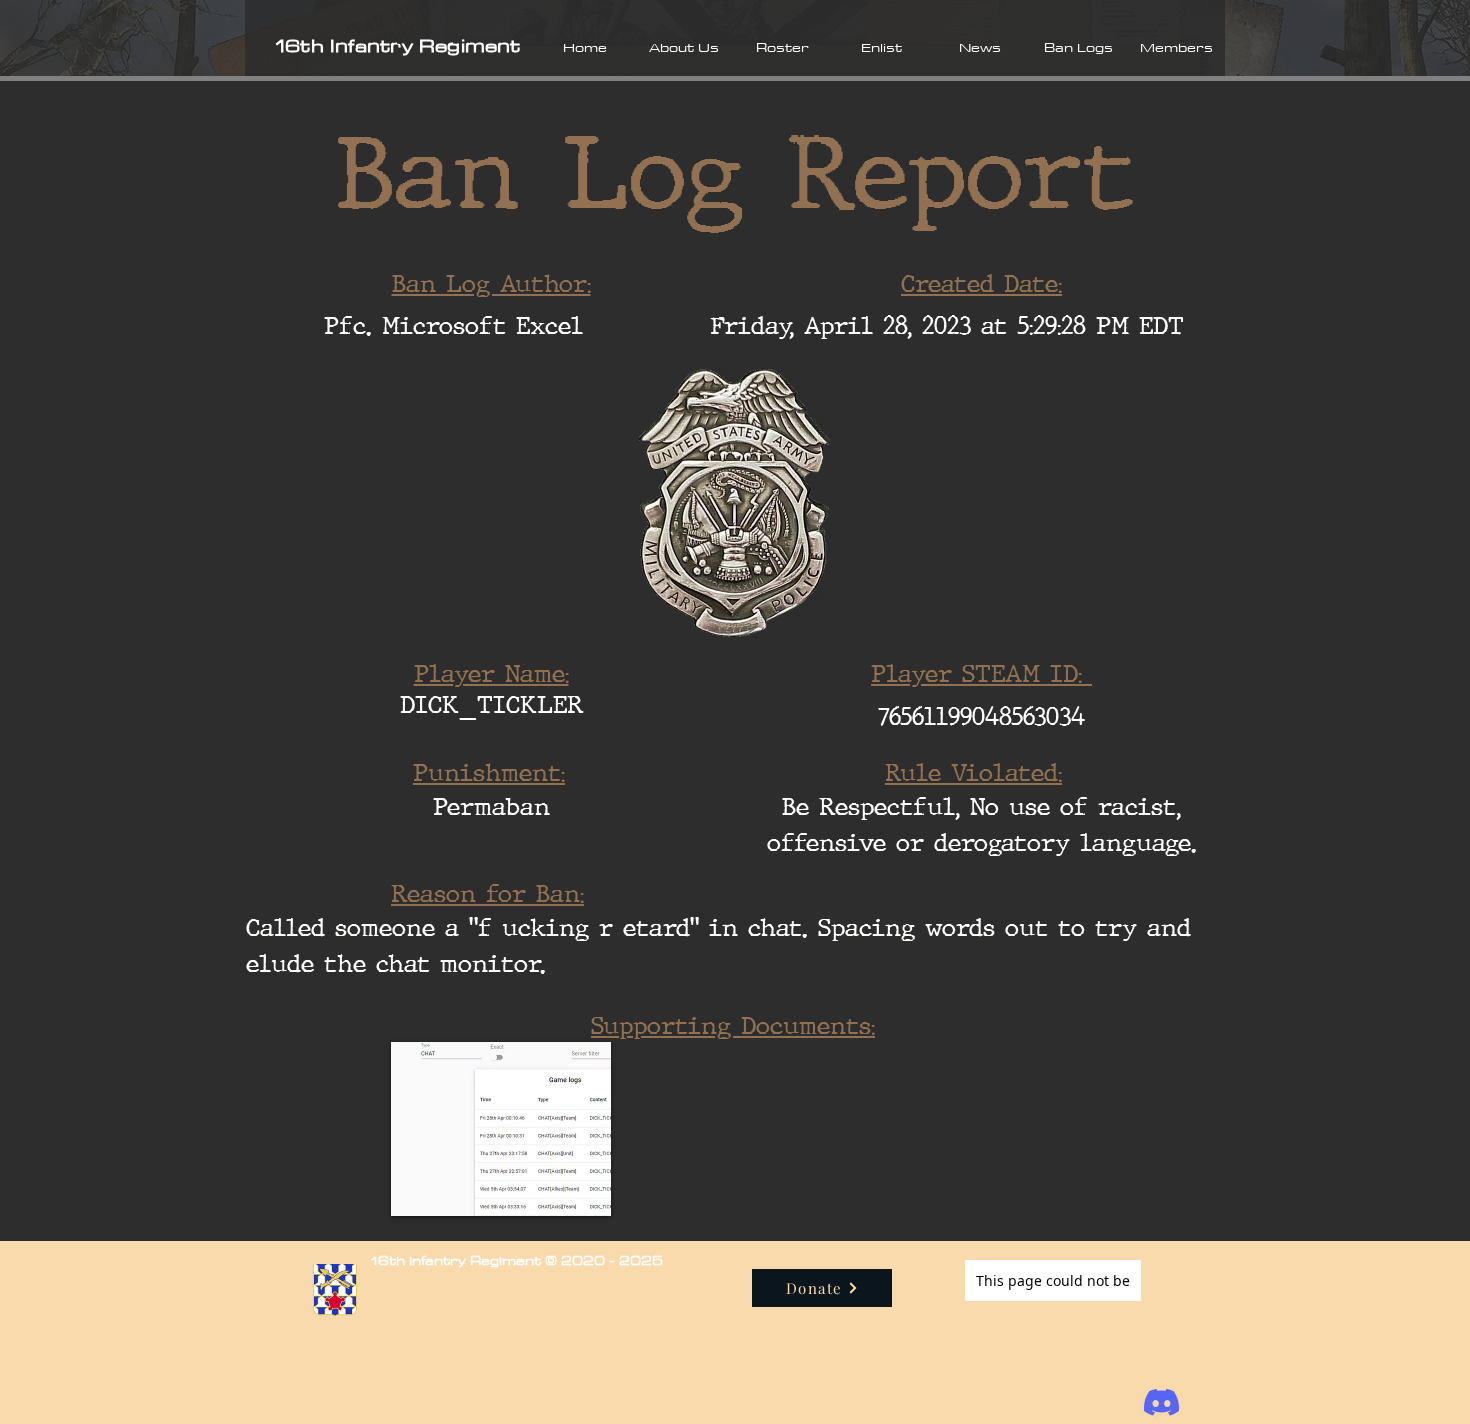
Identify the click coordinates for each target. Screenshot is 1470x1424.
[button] (683, 47)
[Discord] (1161, 1402)
